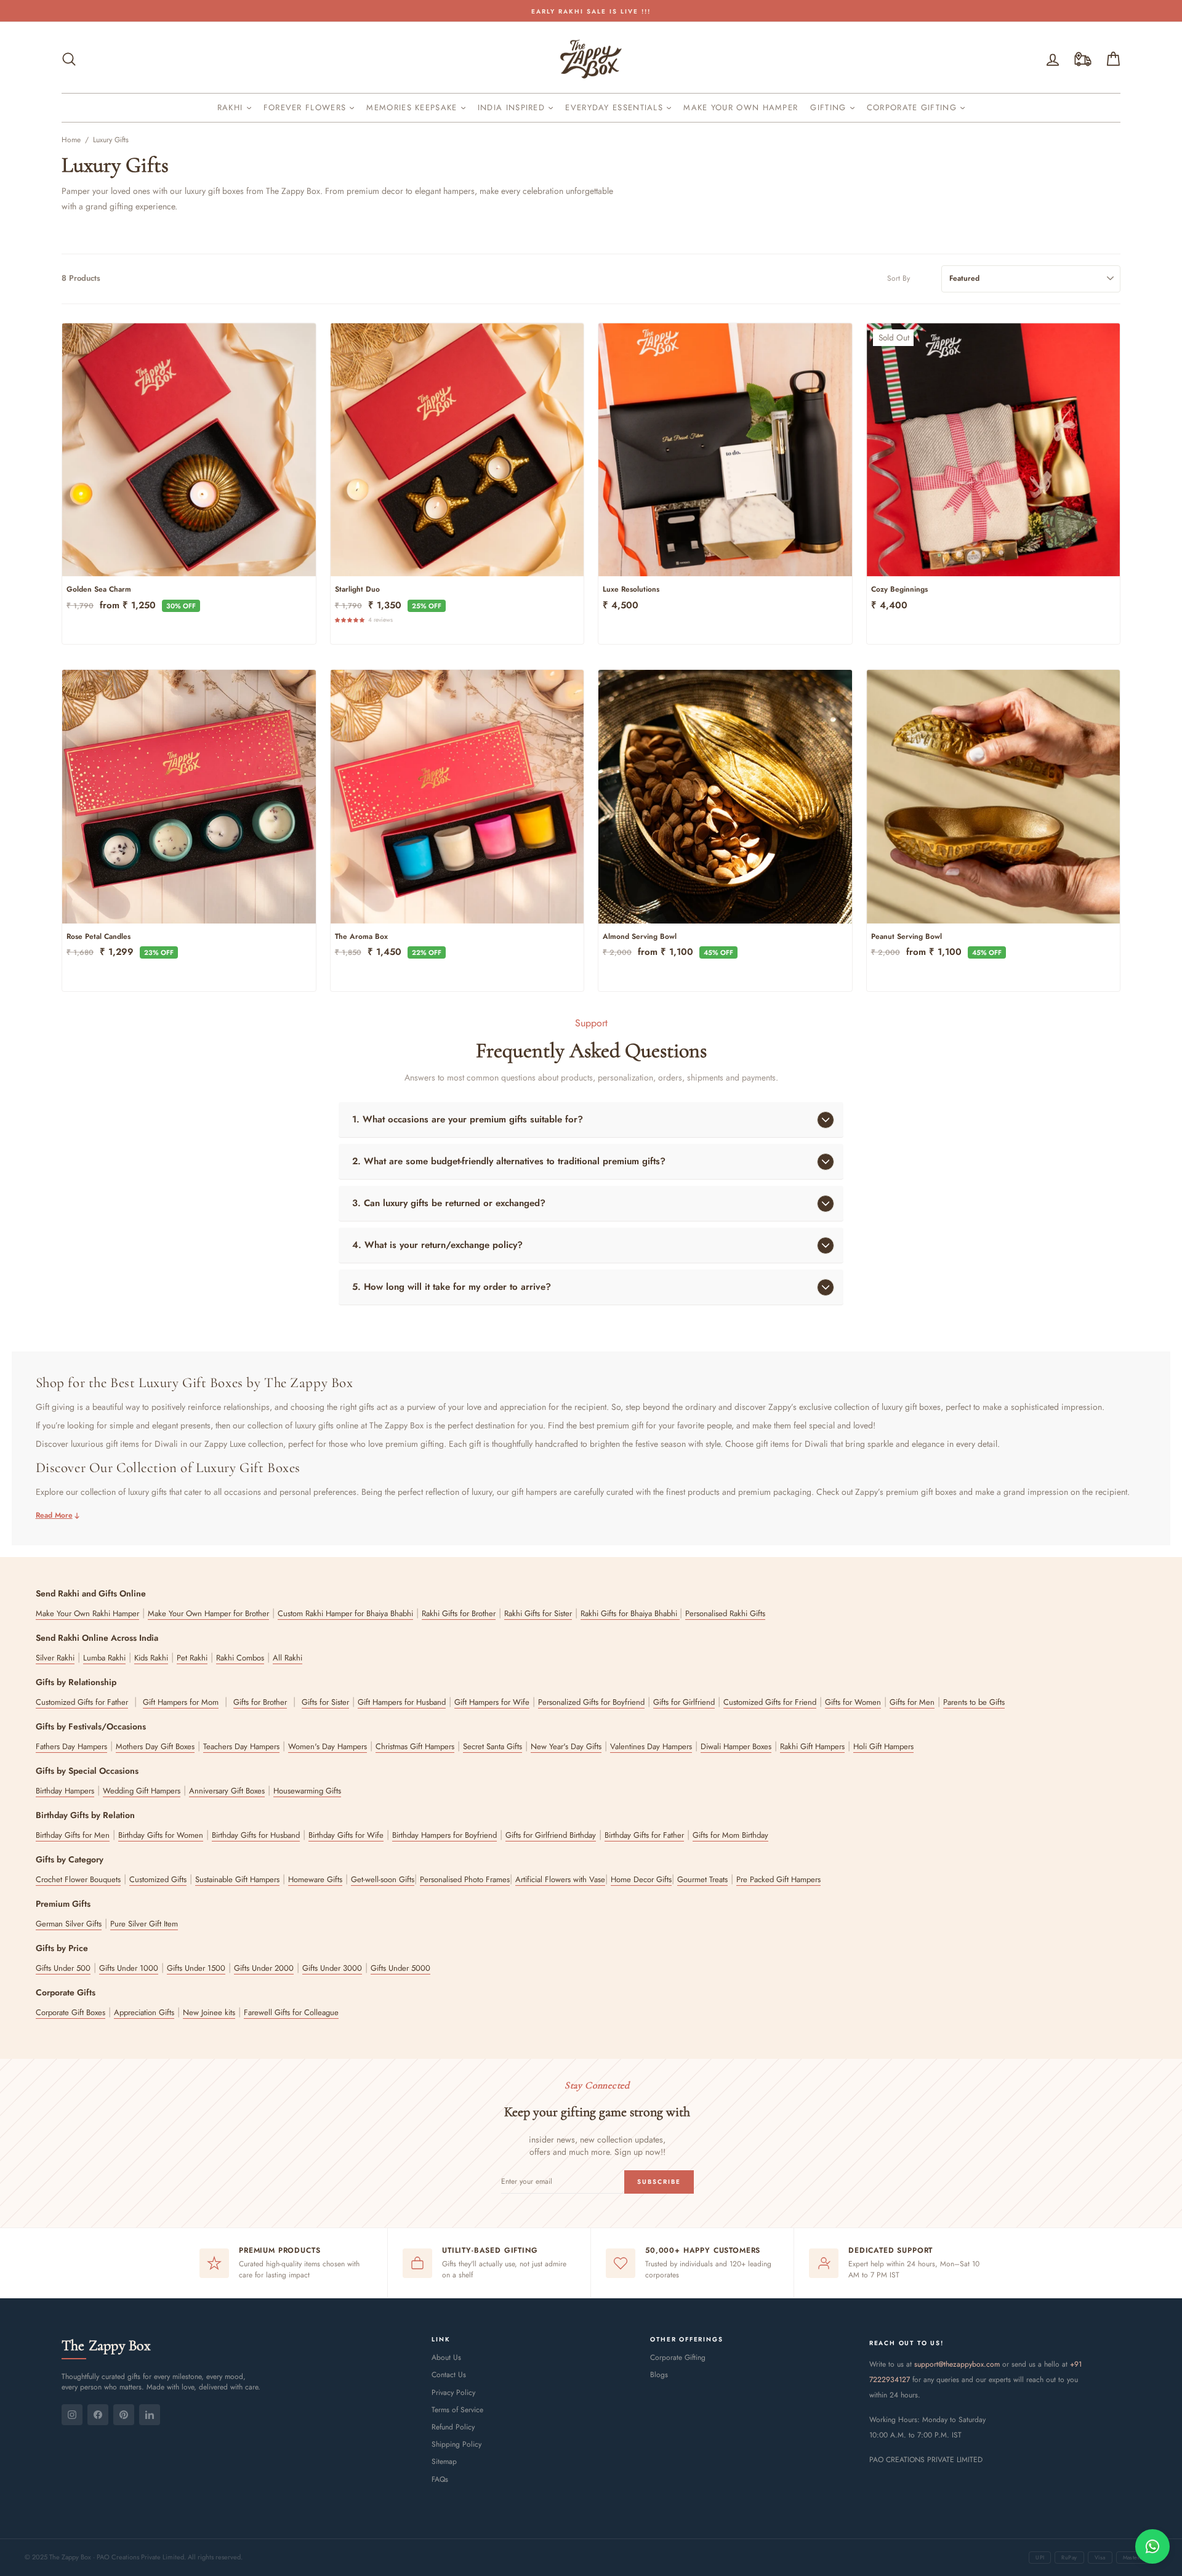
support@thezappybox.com (957, 2364)
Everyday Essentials (616, 107)
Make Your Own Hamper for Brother (208, 1613)
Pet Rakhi (192, 1658)
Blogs (659, 2375)
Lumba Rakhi (104, 1658)
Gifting (830, 107)
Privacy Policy (453, 2393)
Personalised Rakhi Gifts (725, 1613)
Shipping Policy (456, 2444)
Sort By (899, 279)
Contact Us (449, 2375)
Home (71, 140)
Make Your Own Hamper (741, 107)
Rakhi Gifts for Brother (459, 1613)
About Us (446, 2357)
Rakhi (232, 107)
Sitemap (444, 2461)
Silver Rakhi (55, 1658)
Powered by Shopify (591, 2528)
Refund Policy (453, 2427)
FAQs (440, 2479)
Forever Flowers (307, 107)
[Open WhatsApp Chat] (1152, 2546)
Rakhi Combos (240, 1658)
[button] (352, 619)
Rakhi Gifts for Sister (538, 1613)
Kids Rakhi (151, 1658)
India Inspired (513, 107)
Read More (54, 1515)
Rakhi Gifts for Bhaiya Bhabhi (630, 1613)
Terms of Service (457, 2410)
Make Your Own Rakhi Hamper (87, 1613)
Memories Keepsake (413, 107)
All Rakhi (287, 1658)
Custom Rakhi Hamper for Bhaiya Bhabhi (345, 1613)
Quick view (189, 562)
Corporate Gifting (913, 107)
